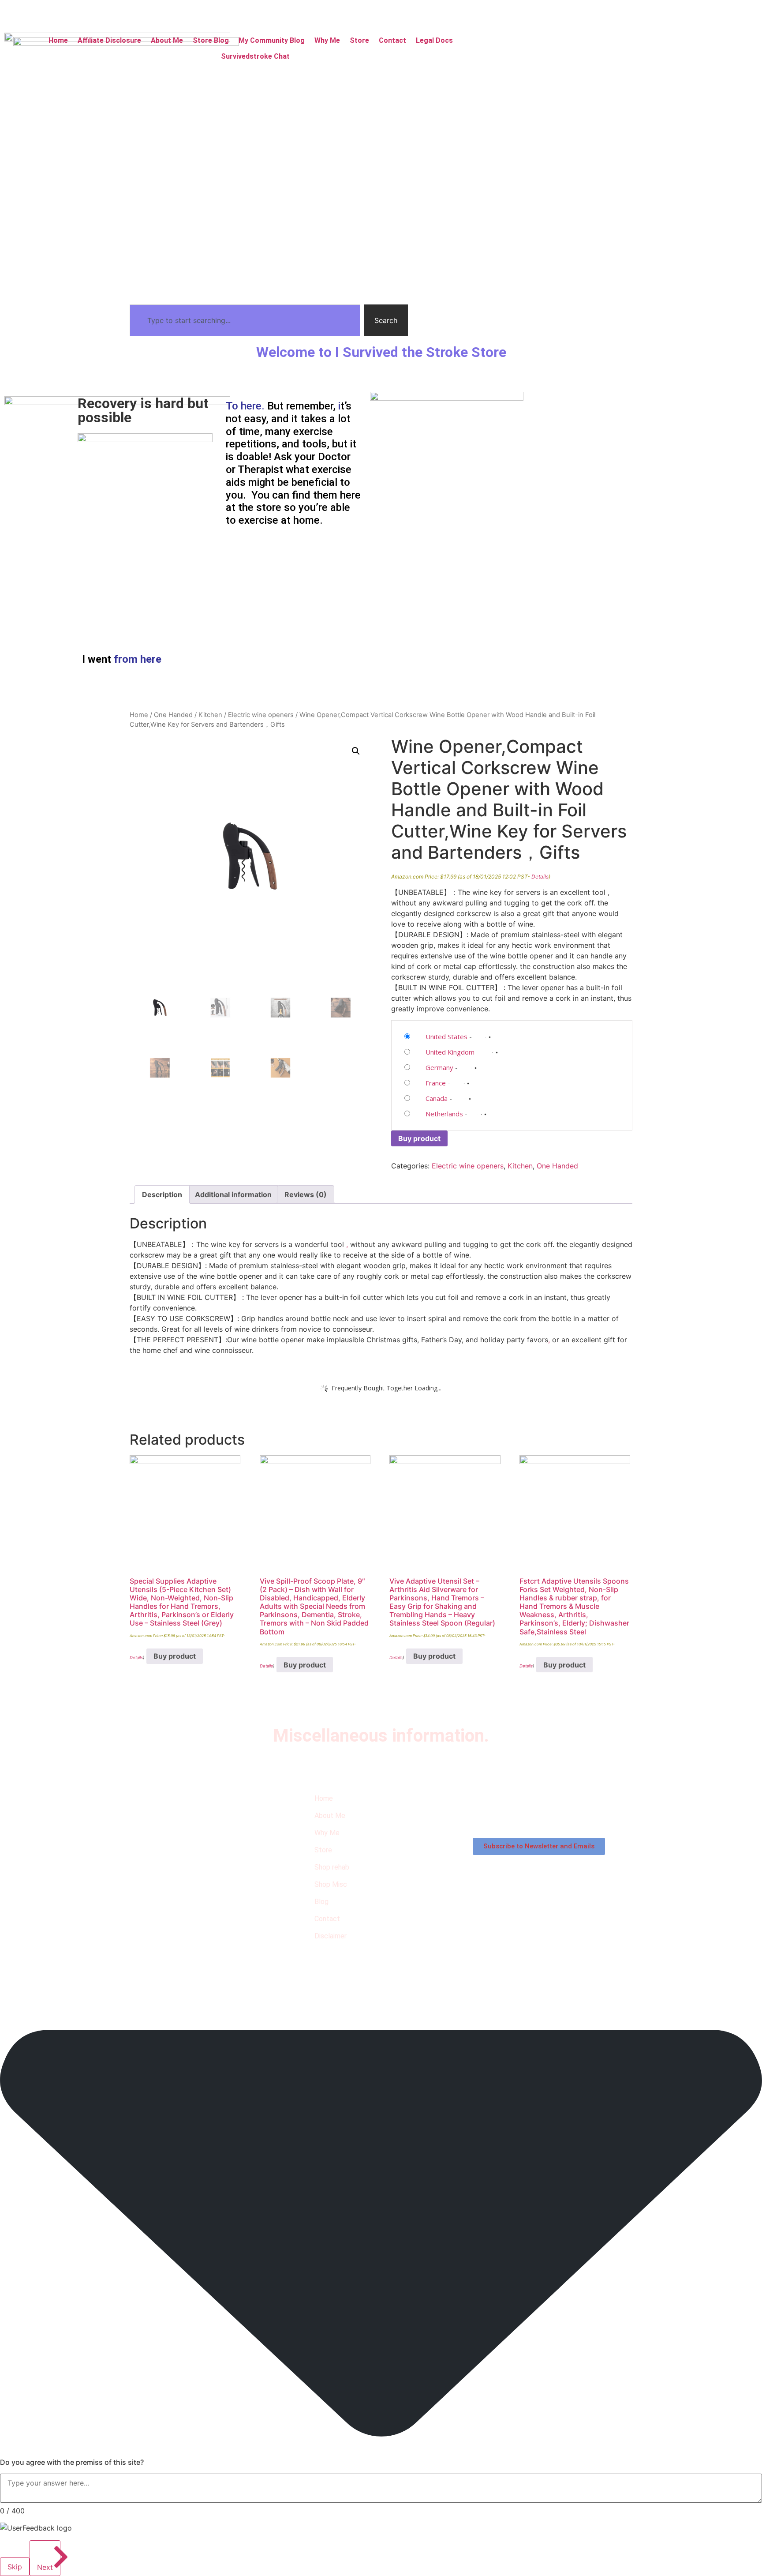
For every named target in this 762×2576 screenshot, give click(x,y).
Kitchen (210, 715)
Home (58, 40)
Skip (15, 2567)
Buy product (419, 1138)
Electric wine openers (261, 715)
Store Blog (211, 40)
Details (540, 877)
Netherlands (444, 1114)
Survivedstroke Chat (255, 56)
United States (446, 1036)
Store (359, 40)
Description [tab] (162, 1194)
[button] (439, 41)
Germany (439, 1067)
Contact (392, 40)
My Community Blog (272, 40)
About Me (167, 40)
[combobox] (245, 320)
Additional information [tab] (233, 1194)
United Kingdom (450, 1052)
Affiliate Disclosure (109, 40)
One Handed (173, 715)
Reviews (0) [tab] (306, 1194)
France (436, 1083)
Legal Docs (434, 40)
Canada (437, 1098)
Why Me (327, 40)
